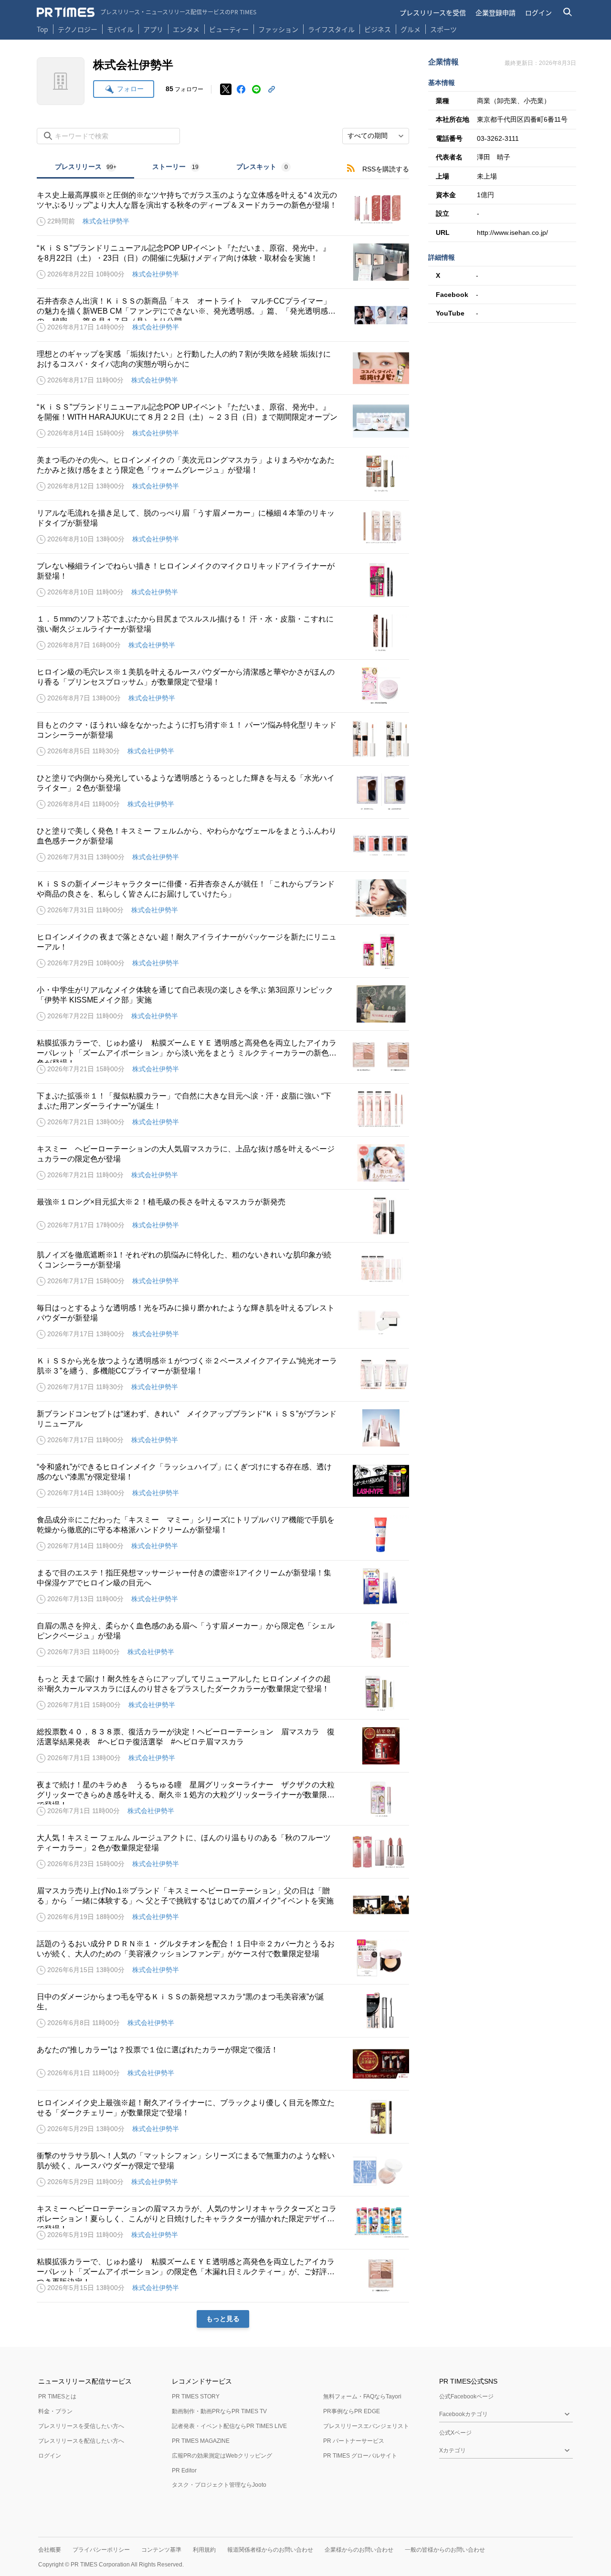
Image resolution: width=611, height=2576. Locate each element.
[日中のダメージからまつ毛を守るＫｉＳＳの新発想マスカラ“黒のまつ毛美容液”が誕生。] (223, 2011)
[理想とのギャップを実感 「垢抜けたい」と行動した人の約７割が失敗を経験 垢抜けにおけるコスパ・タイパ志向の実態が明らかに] (223, 368)
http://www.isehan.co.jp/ (512, 232)
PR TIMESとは (57, 2397)
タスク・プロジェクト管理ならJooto (219, 2485)
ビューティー (229, 29)
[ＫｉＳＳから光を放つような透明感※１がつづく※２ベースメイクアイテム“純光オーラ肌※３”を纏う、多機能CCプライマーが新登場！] (223, 1375)
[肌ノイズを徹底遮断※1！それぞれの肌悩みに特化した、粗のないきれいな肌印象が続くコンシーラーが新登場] (223, 1269)
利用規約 (204, 2550)
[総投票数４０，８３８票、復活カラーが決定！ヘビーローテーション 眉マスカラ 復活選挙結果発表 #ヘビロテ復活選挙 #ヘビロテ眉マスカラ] (223, 1746)
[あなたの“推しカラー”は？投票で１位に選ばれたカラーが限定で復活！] (223, 2064)
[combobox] (376, 136)
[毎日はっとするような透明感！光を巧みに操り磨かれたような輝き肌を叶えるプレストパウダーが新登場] (223, 1322)
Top (42, 29)
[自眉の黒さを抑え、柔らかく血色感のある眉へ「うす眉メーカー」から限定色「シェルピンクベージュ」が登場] (223, 1640)
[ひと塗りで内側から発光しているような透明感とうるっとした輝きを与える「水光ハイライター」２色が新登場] (223, 792)
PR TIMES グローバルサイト (360, 2456)
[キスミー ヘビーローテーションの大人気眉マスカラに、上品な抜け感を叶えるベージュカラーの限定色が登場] (223, 1163)
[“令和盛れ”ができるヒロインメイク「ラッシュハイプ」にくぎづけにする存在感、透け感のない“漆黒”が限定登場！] (223, 1481)
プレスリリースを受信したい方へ (81, 2426)
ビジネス (378, 29)
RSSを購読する (386, 169)
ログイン (538, 12)
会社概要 (50, 2550)
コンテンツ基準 (161, 2550)
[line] (256, 89)
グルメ (411, 29)
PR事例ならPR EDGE (352, 2411)
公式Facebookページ (466, 2397)
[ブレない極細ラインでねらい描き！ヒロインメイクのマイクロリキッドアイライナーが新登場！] (223, 580)
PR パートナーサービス (354, 2441)
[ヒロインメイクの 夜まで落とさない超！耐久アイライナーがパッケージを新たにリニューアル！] (223, 951)
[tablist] (173, 168)
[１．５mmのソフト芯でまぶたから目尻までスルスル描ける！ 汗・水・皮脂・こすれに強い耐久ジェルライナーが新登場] (223, 633)
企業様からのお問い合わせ (359, 2550)
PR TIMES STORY (196, 2397)
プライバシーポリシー (101, 2550)
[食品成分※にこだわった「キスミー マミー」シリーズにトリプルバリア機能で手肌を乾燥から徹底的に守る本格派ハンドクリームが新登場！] (223, 1534)
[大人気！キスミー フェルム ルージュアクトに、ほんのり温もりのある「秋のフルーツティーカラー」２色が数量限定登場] (223, 1852)
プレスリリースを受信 (433, 12)
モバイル (120, 29)
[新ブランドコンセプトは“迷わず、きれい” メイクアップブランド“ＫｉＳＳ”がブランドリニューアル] (223, 1428)
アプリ (153, 29)
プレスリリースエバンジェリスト (366, 2426)
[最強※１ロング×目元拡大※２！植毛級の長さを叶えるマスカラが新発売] (223, 1216)
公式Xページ (455, 2433)
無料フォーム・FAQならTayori (362, 2397)
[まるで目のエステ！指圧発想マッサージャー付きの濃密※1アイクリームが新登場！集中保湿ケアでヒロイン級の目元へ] (223, 1587)
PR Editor (184, 2470)
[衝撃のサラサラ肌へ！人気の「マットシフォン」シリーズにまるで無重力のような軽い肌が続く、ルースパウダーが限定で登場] (223, 2170)
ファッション (278, 29)
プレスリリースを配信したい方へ (81, 2441)
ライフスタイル (331, 29)
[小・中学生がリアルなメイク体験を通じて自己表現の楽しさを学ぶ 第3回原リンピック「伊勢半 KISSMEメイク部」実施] (223, 1004)
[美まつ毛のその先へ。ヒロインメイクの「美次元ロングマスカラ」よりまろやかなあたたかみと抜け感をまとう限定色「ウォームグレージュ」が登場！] (223, 474)
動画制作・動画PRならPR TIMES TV (219, 2411)
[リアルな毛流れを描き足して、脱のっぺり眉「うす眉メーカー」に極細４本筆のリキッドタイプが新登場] (223, 527)
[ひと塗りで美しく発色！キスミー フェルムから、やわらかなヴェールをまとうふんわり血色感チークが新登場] (223, 845)
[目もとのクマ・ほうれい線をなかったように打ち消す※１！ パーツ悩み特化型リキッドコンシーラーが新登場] (223, 739)
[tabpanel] (223, 1253)
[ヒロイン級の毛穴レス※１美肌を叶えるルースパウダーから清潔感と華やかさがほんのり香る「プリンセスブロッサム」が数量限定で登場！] (223, 686)
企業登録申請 (495, 12)
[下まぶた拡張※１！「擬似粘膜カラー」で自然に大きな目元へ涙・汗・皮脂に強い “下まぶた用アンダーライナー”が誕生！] (223, 1110)
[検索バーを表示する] (568, 12)
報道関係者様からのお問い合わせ (270, 2550)
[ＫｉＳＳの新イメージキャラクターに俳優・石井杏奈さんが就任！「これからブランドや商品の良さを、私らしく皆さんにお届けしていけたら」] (223, 898)
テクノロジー (78, 29)
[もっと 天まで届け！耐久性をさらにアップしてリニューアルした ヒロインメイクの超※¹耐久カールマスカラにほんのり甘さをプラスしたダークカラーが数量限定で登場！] (223, 1693)
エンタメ (186, 29)
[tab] (85, 168)
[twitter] (226, 89)
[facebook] (241, 89)
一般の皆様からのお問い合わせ (445, 2550)
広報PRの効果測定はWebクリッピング (222, 2456)
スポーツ (443, 29)
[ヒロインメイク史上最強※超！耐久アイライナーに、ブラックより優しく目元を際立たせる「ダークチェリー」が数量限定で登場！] (223, 2117)
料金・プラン (55, 2411)
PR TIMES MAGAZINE (201, 2441)
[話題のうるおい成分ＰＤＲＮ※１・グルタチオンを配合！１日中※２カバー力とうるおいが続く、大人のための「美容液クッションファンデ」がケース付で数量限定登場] (223, 1958)
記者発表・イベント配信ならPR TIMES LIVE (229, 2426)
